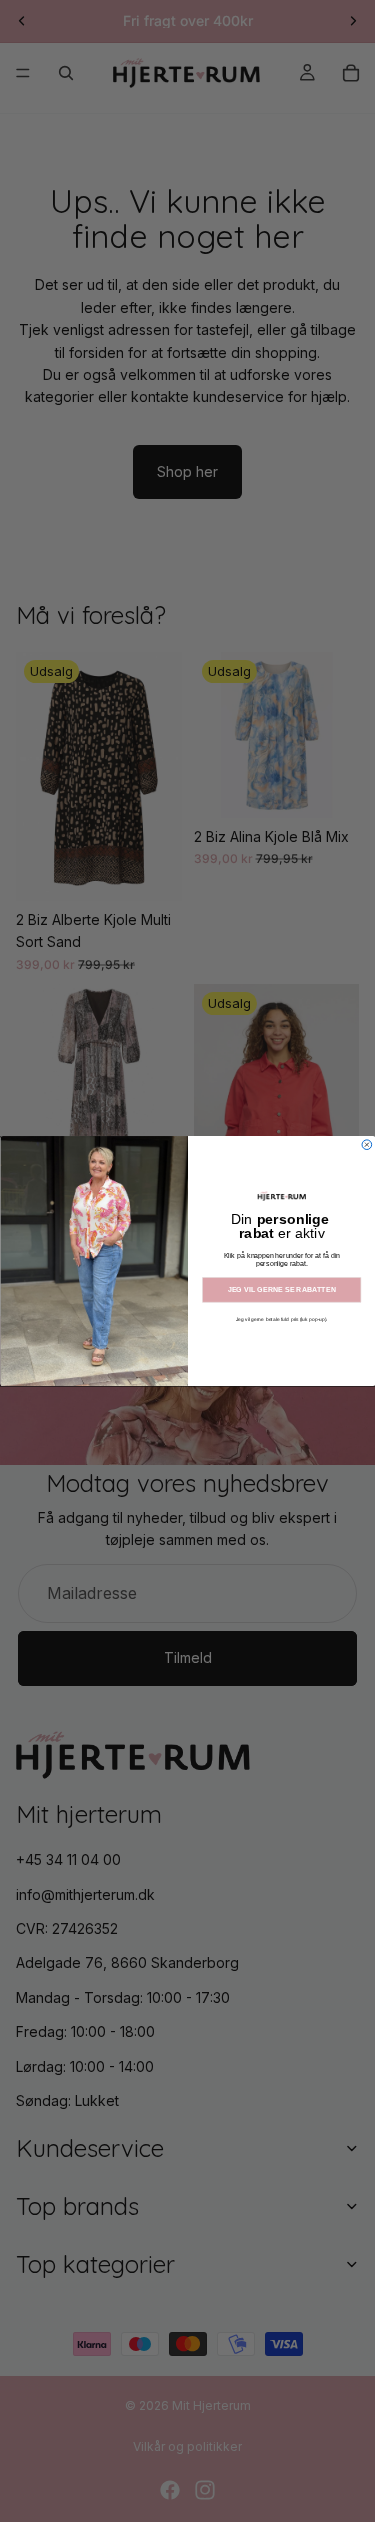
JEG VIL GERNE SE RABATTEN (281, 1290)
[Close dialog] (367, 1145)
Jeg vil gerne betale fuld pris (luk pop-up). (281, 1318)
